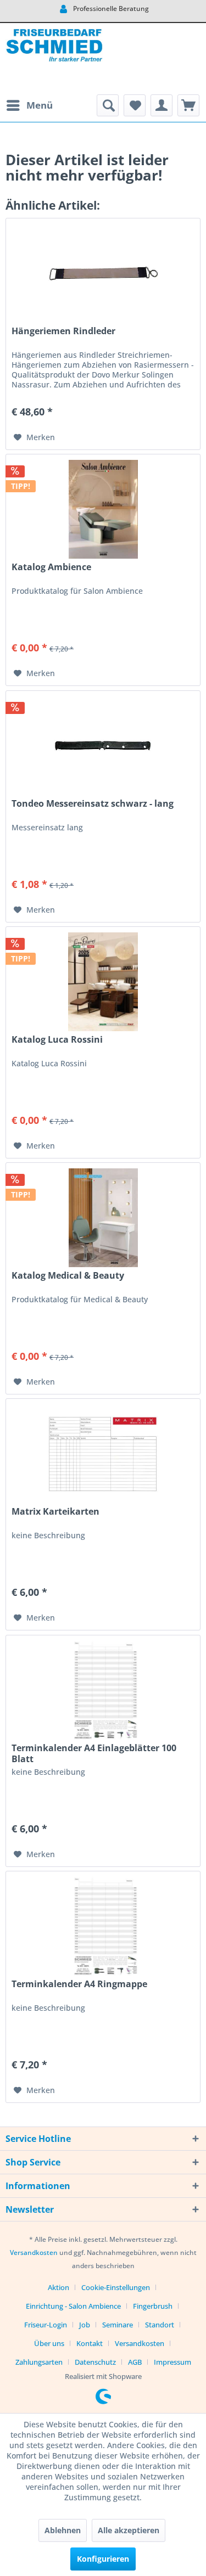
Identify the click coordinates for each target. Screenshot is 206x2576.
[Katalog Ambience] (103, 509)
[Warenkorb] (188, 105)
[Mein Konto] (162, 105)
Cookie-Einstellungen (116, 2287)
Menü (40, 105)
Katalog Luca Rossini (57, 1040)
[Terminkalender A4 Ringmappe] (103, 1926)
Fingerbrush (153, 2306)
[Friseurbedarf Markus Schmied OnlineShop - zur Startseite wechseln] (54, 59)
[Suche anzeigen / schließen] (108, 105)
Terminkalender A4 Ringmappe (79, 1984)
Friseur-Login (46, 2325)
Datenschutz (95, 2362)
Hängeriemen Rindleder (63, 331)
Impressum (172, 2362)
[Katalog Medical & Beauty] (103, 1218)
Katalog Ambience (51, 567)
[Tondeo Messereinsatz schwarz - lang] (103, 746)
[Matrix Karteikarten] (103, 1454)
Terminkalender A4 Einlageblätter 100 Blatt (94, 1753)
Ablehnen (63, 2530)
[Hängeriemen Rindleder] (103, 273)
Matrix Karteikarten (55, 1512)
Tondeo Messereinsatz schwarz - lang (93, 804)
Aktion (59, 2287)
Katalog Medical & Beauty (68, 1276)
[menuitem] (29, 105)
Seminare (118, 2325)
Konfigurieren (103, 2559)
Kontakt (90, 2343)
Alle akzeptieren (129, 2530)
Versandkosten (34, 2252)
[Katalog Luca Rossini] (103, 982)
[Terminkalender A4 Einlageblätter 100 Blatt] (103, 1690)
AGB (135, 2362)
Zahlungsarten (39, 2362)
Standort (160, 2325)
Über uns (49, 2343)
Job (85, 2325)
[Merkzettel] (135, 105)
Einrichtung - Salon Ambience (73, 2306)
